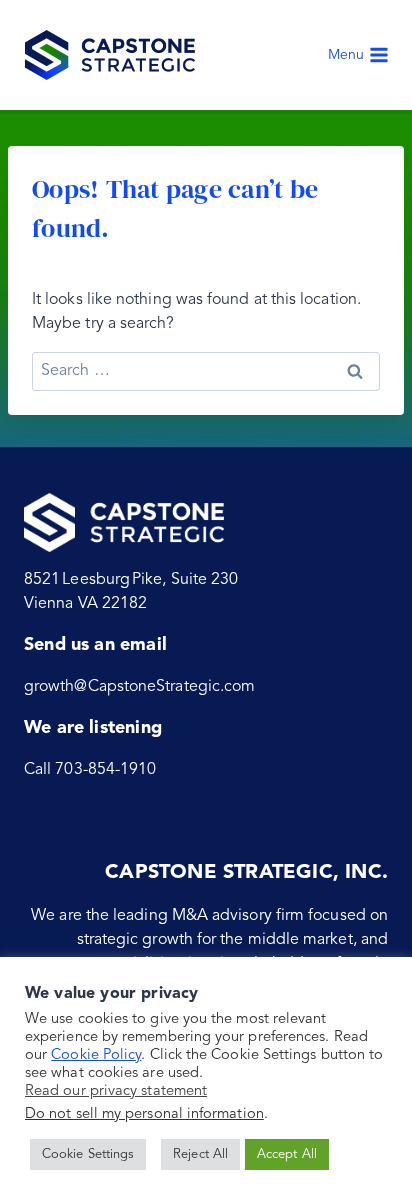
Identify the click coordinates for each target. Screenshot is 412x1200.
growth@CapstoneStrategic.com (139, 687)
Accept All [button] (287, 1154)
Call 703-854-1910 (90, 770)
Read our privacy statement (116, 1091)
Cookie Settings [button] (88, 1154)
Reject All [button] (200, 1154)
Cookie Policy (96, 1055)
